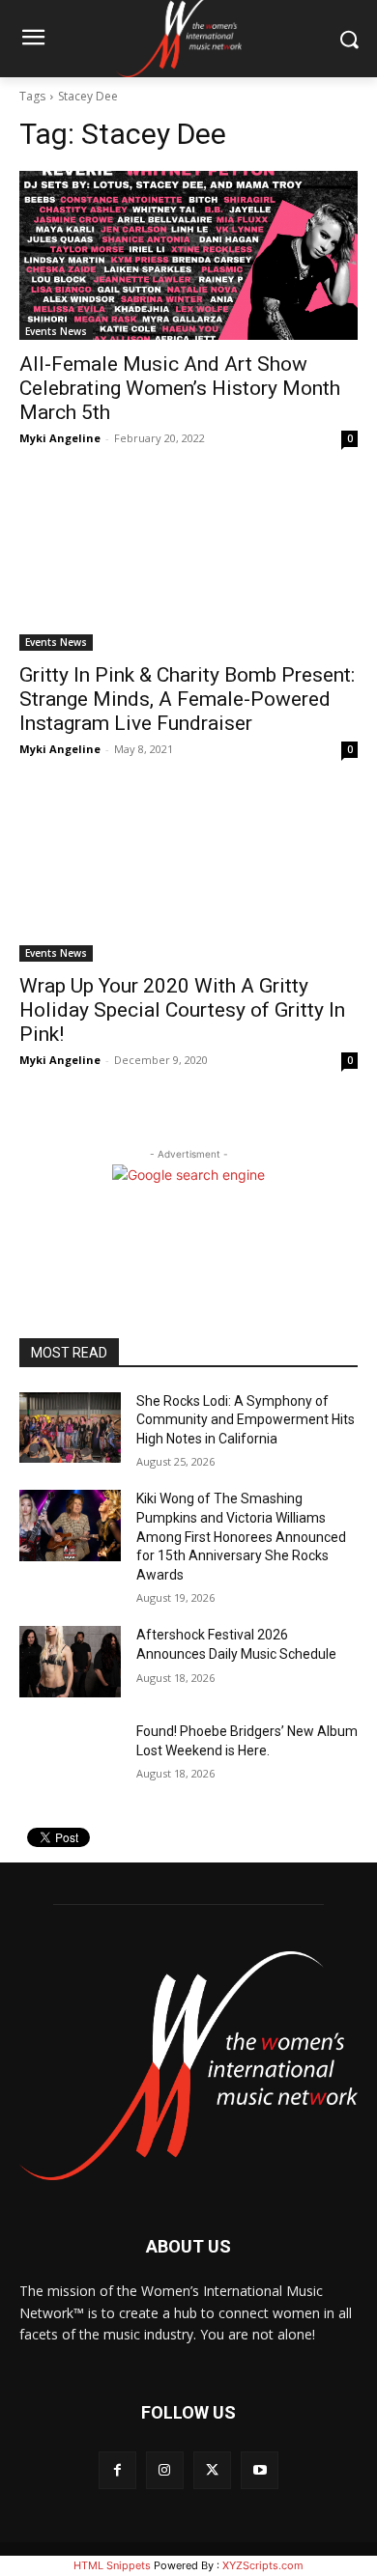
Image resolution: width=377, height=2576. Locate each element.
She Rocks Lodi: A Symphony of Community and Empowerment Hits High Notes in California (246, 1420)
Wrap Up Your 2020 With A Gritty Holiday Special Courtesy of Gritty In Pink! (182, 1010)
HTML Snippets (112, 2565)
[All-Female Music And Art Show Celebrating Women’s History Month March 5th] (188, 255)
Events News (56, 331)
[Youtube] (260, 2470)
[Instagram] (165, 2470)
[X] (212, 2470)
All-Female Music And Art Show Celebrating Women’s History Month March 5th (180, 388)
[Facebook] (117, 2470)
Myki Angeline (60, 438)
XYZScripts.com (263, 2565)
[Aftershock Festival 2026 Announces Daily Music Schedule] (70, 1662)
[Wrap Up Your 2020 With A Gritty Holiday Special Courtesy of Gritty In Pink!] (188, 877)
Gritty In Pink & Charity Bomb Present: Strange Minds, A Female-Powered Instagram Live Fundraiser (187, 699)
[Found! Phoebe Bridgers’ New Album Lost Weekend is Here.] (70, 1758)
